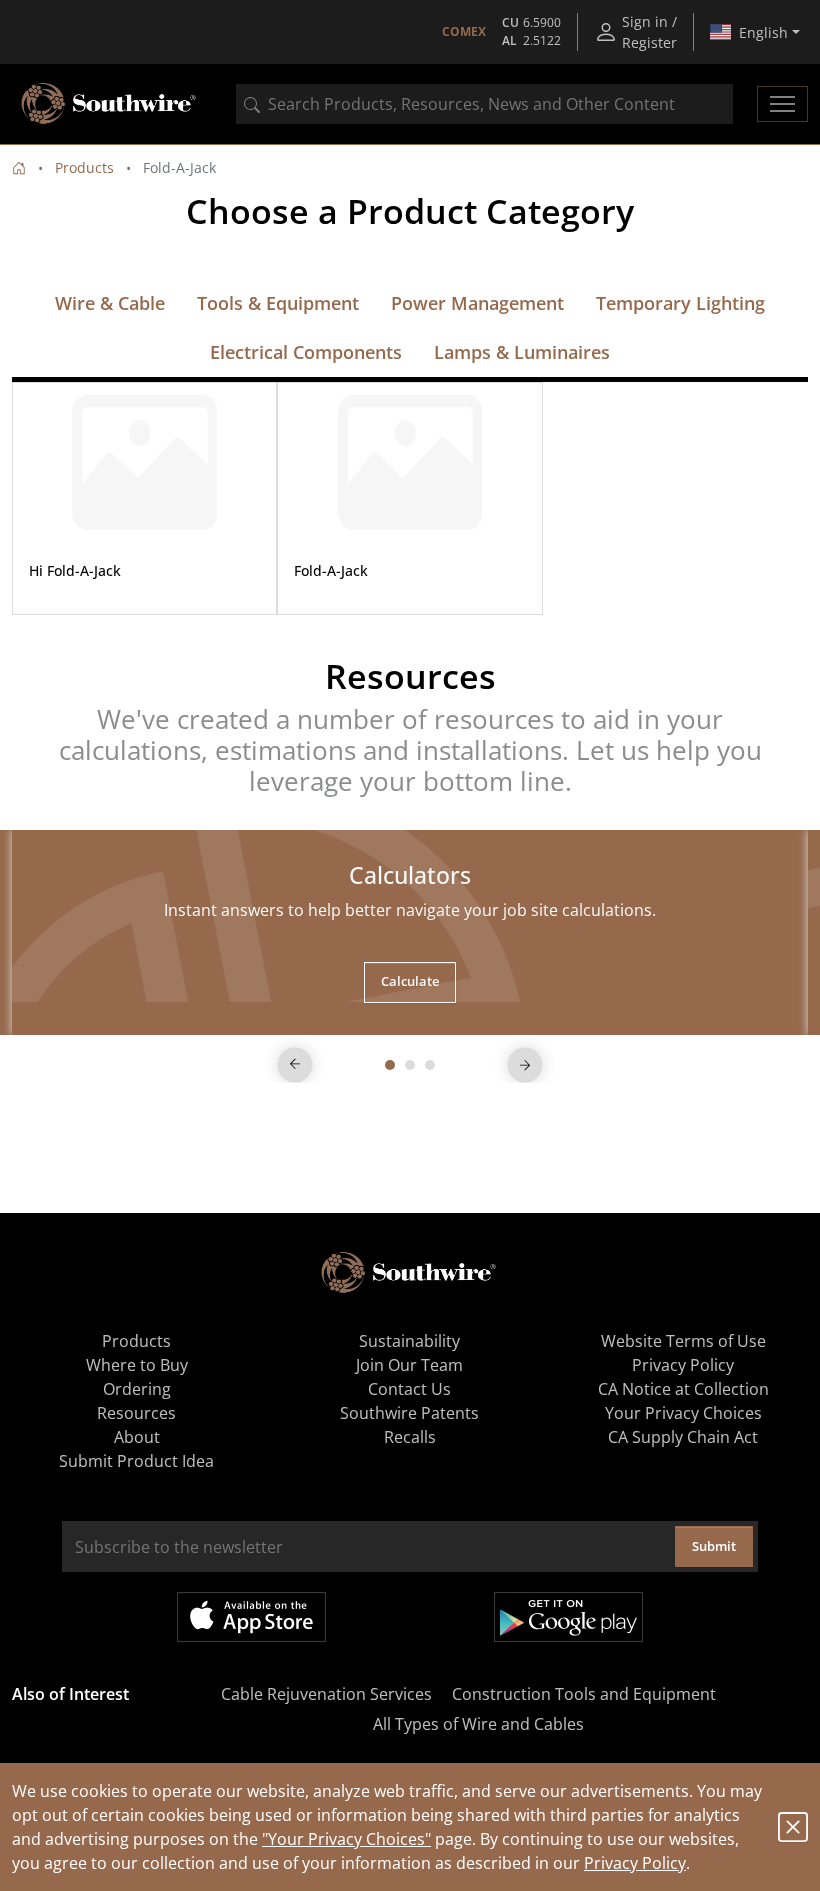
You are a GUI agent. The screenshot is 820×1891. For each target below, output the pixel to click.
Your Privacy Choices (683, 1413)
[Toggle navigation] (782, 104)
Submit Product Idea (136, 1461)
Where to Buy (137, 1365)
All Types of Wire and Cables (478, 1724)
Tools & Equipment (278, 303)
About (137, 1437)
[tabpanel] (410, 932)
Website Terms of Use (683, 1341)
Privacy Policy (635, 1863)
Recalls (410, 1437)
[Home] (19, 167)
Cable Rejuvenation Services (326, 1694)
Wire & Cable (110, 303)
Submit (714, 1546)
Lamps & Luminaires (522, 352)
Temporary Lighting (680, 303)
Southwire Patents (409, 1413)
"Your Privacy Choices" (346, 1839)
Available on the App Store (251, 1617)
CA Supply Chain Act (683, 1437)
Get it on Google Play (568, 1617)
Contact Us (409, 1389)
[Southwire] (110, 104)
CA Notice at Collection (683, 1389)
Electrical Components (306, 352)
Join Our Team (409, 1365)
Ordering (137, 1389)
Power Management (477, 303)
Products (84, 167)
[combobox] (484, 104)
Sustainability (409, 1341)
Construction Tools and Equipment (584, 1694)
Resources (136, 1413)
